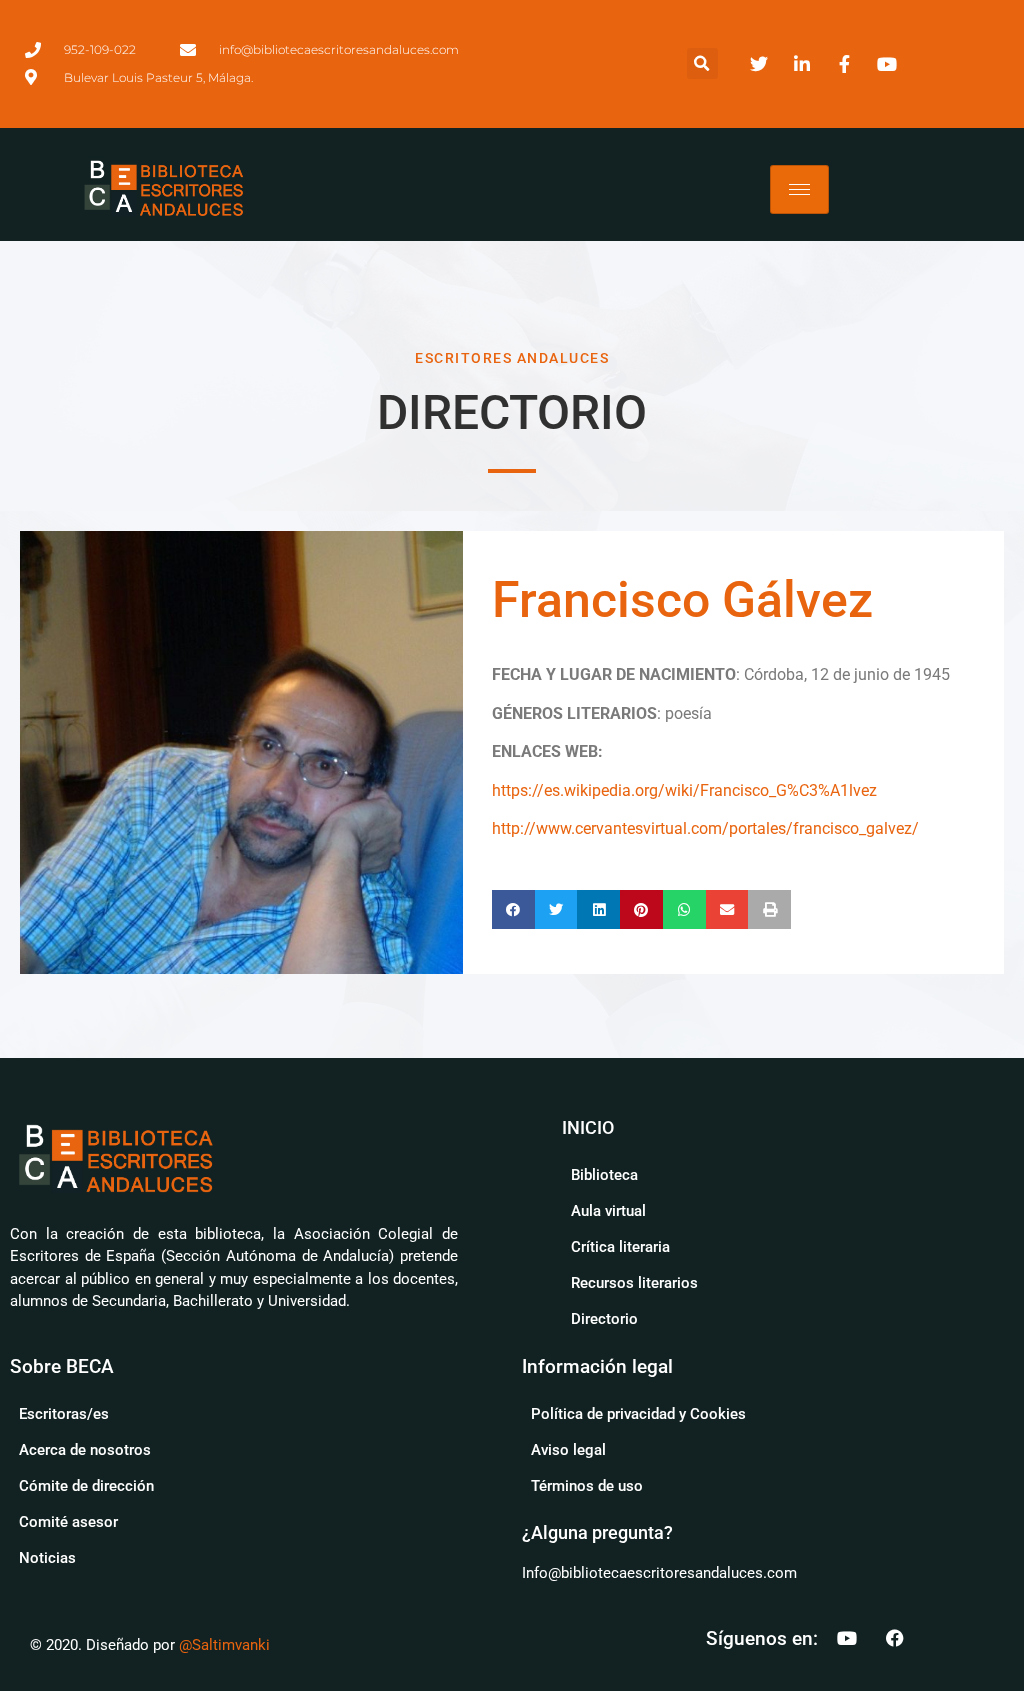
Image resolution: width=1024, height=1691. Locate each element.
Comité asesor (68, 1522)
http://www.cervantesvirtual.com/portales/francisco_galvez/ (705, 828)
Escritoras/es (64, 1414)
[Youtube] (847, 1638)
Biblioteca (604, 1175)
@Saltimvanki (224, 1645)
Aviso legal (568, 1450)
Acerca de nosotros (85, 1450)
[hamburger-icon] (799, 189)
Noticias (47, 1558)
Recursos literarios (634, 1283)
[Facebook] (895, 1638)
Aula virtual (608, 1211)
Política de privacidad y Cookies (638, 1414)
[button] (702, 63)
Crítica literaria (620, 1247)
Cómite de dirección (86, 1486)
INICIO (588, 1127)
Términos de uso (587, 1486)
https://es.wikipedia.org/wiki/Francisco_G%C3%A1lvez (684, 790)
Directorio (604, 1319)
